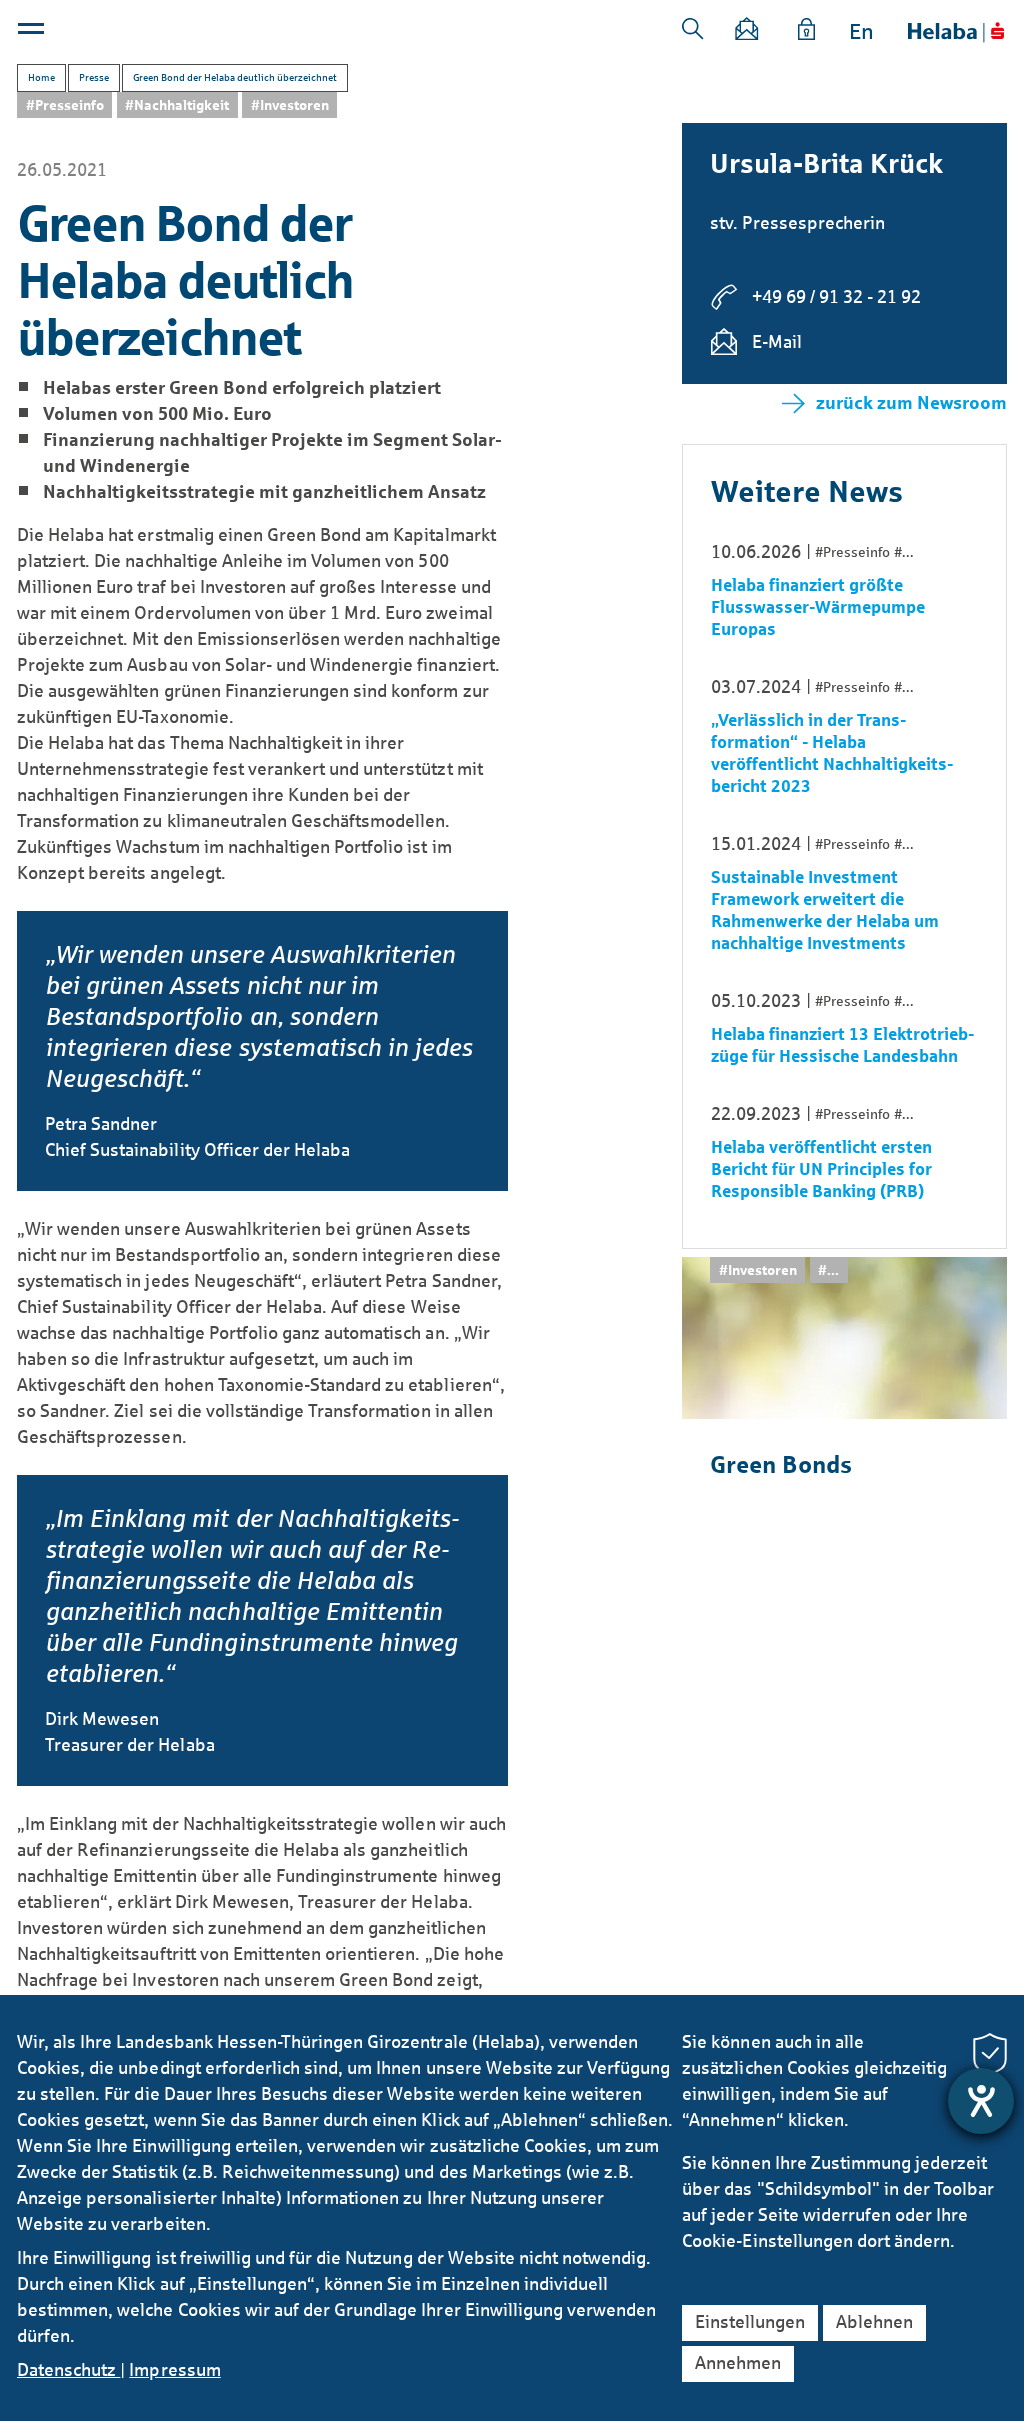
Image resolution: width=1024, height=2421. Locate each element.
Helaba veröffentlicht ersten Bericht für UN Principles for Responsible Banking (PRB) (821, 1169)
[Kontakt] (747, 32)
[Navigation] (33, 33)
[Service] (807, 32)
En (861, 32)
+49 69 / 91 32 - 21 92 (836, 297)
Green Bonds (781, 1465)
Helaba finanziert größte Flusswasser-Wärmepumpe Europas (818, 607)
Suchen (693, 29)
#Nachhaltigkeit (177, 105)
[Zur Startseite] (956, 32)
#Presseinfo (65, 105)
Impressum (174, 2370)
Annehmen (738, 2363)
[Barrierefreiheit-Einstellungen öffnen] (981, 2101)
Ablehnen (874, 2322)
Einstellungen (750, 2322)
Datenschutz (68, 2370)
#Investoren (290, 105)
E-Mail (777, 342)
